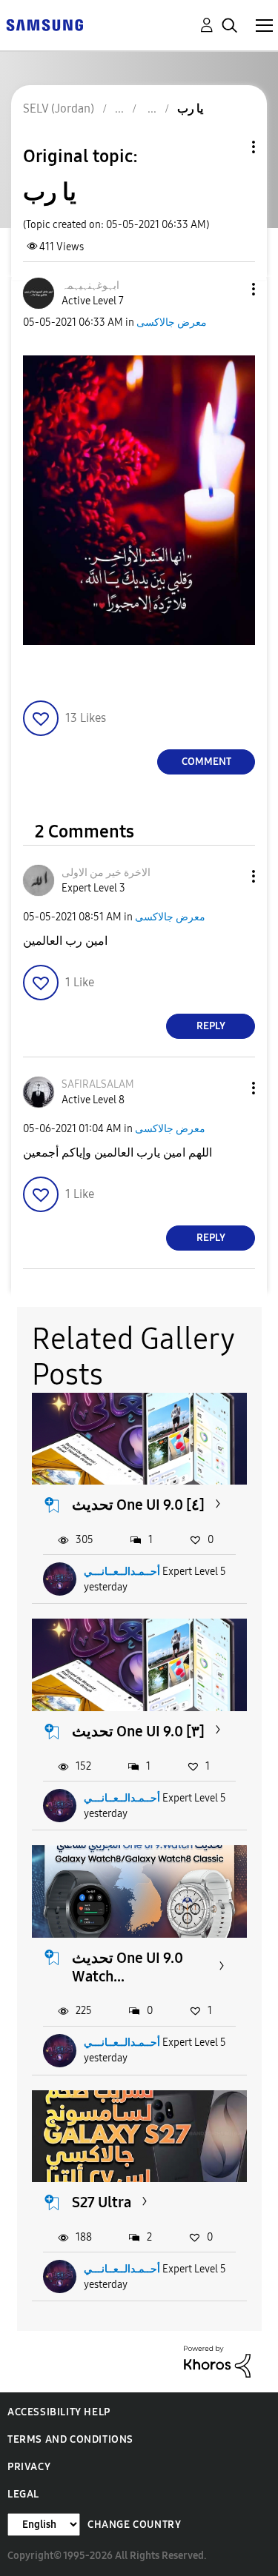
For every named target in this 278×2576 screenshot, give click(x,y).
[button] (229, 289)
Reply (211, 1026)
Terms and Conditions (70, 2439)
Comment (206, 762)
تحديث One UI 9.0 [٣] (138, 1731)
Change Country (134, 2525)
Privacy (29, 2467)
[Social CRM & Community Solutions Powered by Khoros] (217, 2361)
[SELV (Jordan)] (44, 24)
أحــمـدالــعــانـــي (122, 1572)
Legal (23, 2494)
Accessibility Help (59, 2412)
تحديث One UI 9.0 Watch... (128, 1967)
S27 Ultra (102, 2202)
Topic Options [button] (228, 147)
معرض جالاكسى (172, 322)
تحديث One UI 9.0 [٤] (138, 1505)
